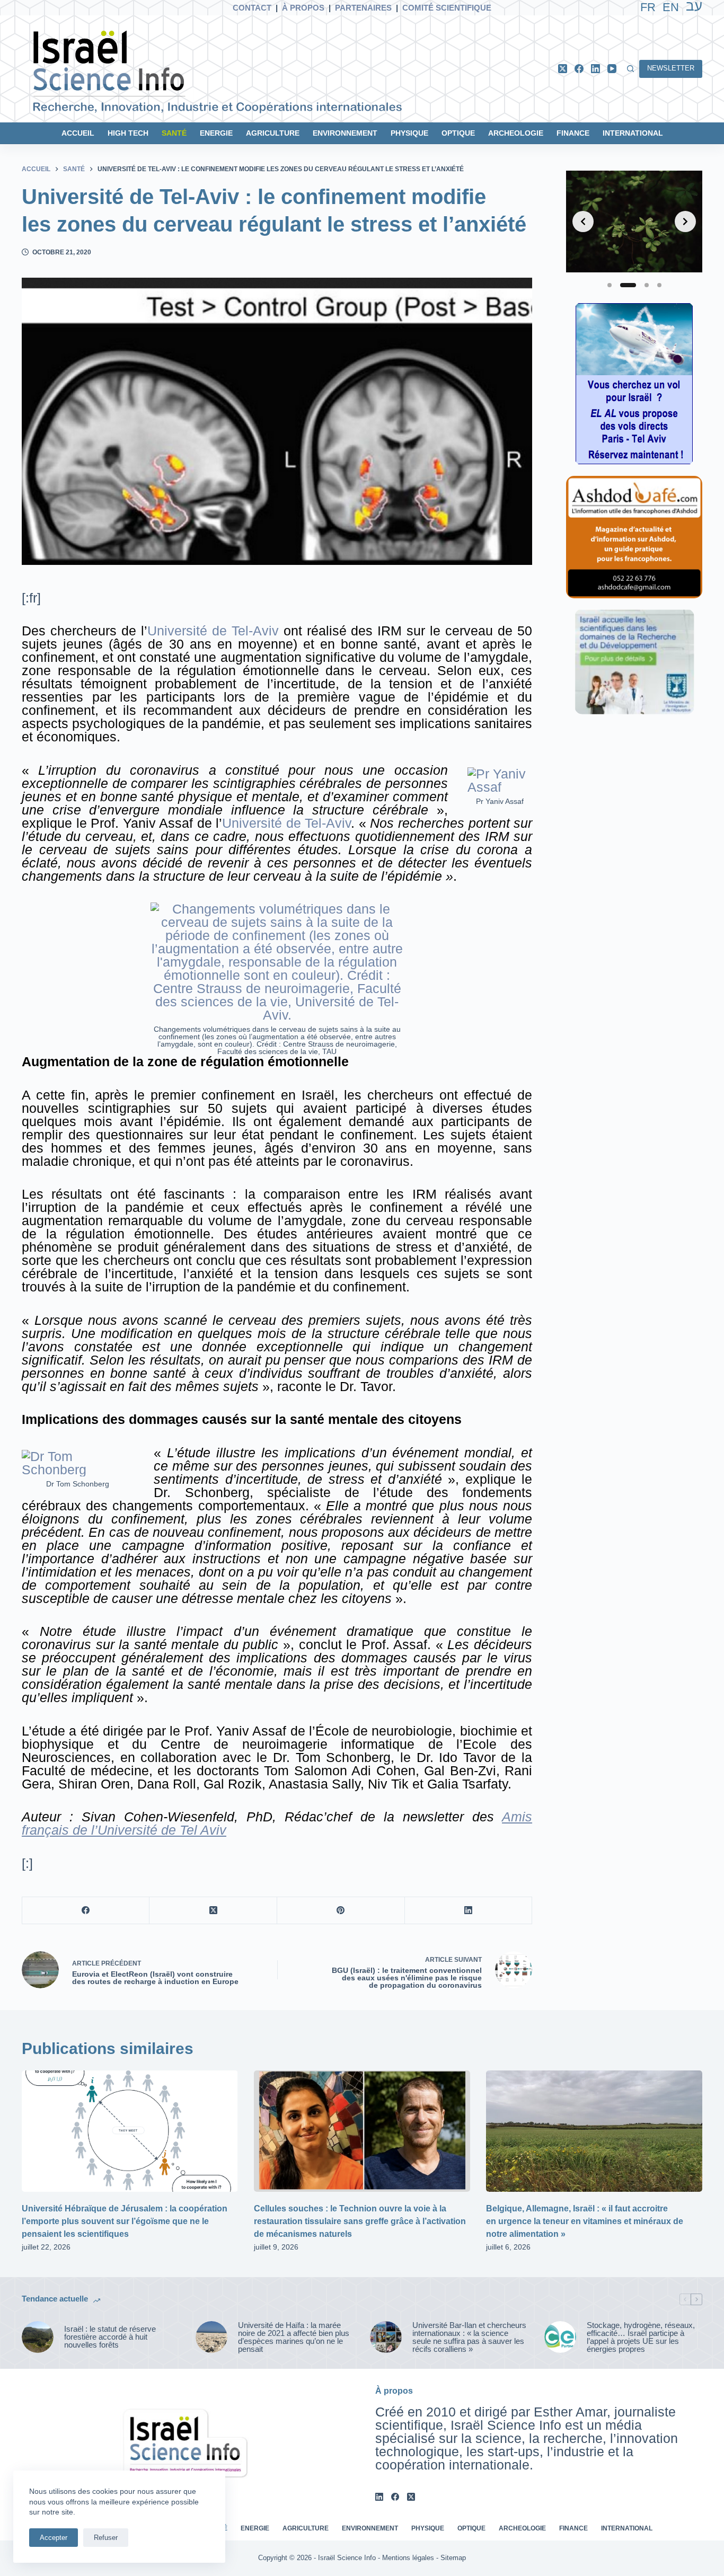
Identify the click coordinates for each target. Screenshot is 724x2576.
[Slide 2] (628, 285)
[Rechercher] (630, 69)
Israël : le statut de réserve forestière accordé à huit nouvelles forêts (110, 2337)
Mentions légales (408, 2558)
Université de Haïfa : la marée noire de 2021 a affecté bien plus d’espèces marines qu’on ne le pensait (294, 2337)
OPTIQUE (458, 133)
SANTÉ (174, 133)
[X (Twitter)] (563, 69)
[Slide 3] (647, 285)
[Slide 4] (659, 285)
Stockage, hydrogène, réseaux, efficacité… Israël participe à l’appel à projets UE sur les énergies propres (641, 2337)
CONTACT (252, 8)
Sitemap (453, 2558)
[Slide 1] (610, 285)
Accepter (54, 2538)
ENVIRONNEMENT (345, 133)
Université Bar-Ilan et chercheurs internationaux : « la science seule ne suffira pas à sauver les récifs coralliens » (469, 2337)
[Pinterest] (341, 1911)
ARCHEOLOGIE (516, 133)
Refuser (106, 2538)
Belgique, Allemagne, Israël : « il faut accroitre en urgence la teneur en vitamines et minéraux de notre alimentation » (585, 2221)
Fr (648, 7)
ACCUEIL (78, 133)
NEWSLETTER (671, 68)
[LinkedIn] (595, 69)
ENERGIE (216, 133)
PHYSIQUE (409, 133)
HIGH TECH (128, 133)
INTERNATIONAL (633, 133)
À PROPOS (303, 8)
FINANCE (573, 133)
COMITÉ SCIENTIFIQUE (447, 8)
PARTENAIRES (363, 8)
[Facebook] (579, 69)
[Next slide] (685, 222)
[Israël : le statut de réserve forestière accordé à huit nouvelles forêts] (38, 2337)
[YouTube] (612, 69)
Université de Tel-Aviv (213, 631)
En (671, 7)
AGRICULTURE (273, 133)
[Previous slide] (583, 222)
